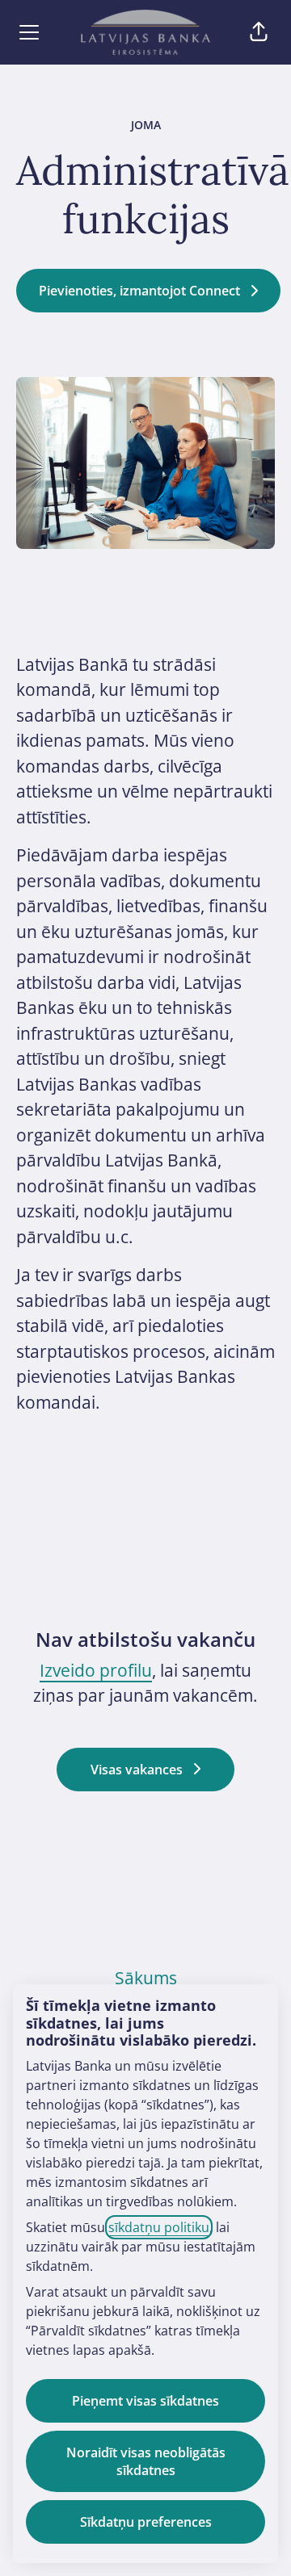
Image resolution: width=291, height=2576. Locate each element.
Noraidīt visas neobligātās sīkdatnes (146, 2461)
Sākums (146, 1978)
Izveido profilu (96, 1670)
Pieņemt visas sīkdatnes (145, 2401)
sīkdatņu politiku (159, 2227)
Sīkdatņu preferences (146, 2522)
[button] (259, 32)
